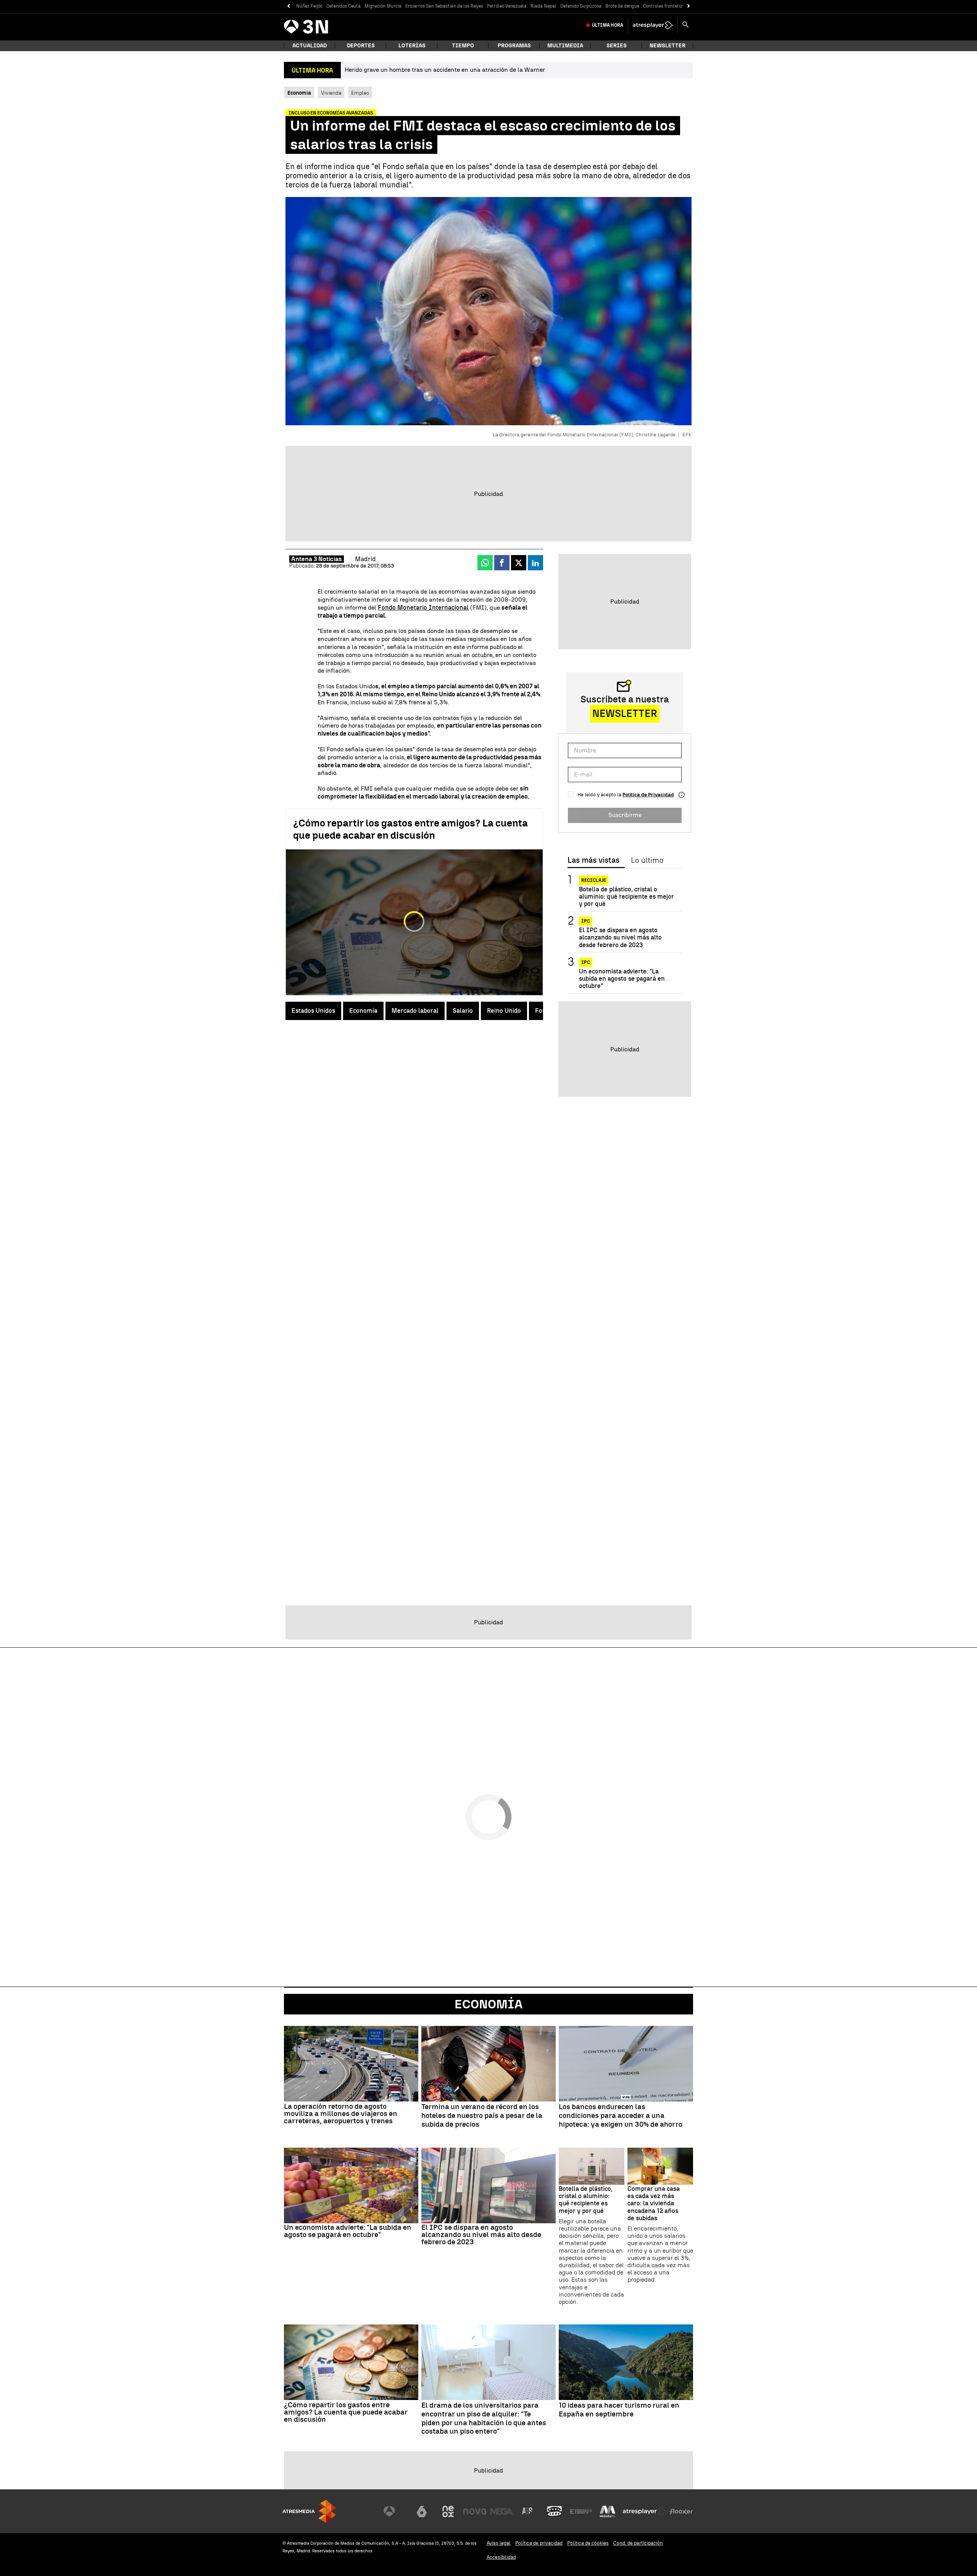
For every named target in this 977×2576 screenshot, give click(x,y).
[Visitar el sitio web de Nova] (475, 2511)
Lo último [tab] (647, 860)
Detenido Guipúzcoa (581, 6)
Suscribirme (625, 815)
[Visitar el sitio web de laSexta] (422, 2511)
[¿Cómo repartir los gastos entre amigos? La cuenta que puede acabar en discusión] (351, 2362)
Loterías (412, 46)
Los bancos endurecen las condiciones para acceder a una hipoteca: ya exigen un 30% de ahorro (621, 2116)
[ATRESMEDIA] (309, 2511)
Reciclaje (594, 880)
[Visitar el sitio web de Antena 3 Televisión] (395, 2511)
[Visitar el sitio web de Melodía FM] (608, 2511)
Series (617, 46)
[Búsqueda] (685, 25)
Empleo (360, 93)
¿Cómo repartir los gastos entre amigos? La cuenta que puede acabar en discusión (410, 829)
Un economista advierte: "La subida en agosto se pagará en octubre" (622, 979)
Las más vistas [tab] (593, 860)
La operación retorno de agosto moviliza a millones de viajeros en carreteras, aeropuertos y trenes (341, 2114)
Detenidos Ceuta (343, 6)
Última (608, 25)
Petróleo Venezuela (507, 6)
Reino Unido (504, 1011)
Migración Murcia (383, 6)
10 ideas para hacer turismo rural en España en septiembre (619, 2410)
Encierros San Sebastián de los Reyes (444, 6)
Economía (363, 1011)
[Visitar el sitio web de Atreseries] (528, 2511)
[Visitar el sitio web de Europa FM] (581, 2511)
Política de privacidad (539, 2543)
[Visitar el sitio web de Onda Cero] (555, 2511)
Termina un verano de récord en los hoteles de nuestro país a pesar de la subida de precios (482, 2116)
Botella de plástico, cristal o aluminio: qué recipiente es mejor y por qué (626, 897)
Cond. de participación (638, 2543)
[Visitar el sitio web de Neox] (448, 2511)
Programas (514, 46)
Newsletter (667, 46)
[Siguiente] (689, 6)
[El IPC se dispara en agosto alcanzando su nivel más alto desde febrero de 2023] (488, 2185)
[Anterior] (288, 6)
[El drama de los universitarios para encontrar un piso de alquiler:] (488, 2362)
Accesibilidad (501, 2557)
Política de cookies (588, 2543)
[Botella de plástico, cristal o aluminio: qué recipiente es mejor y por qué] (592, 2166)
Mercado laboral (415, 1011)
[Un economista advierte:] (351, 2185)
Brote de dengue (622, 6)
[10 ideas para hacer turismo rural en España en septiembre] (626, 2362)
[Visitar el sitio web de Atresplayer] (645, 2511)
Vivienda (331, 93)
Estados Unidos (313, 1011)
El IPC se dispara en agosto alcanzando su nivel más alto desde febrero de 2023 (620, 938)
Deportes (361, 46)
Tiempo (463, 46)
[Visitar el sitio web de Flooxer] (681, 2511)
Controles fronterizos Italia (672, 6)
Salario (463, 1011)
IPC (586, 922)
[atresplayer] (653, 25)
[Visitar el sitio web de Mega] (501, 2511)
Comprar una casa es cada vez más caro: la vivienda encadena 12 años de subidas (654, 2203)
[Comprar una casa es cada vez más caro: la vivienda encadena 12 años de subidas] (660, 2166)
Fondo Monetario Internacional (423, 608)
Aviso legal (499, 2543)
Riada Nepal (543, 6)
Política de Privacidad (648, 795)
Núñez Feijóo (309, 6)
